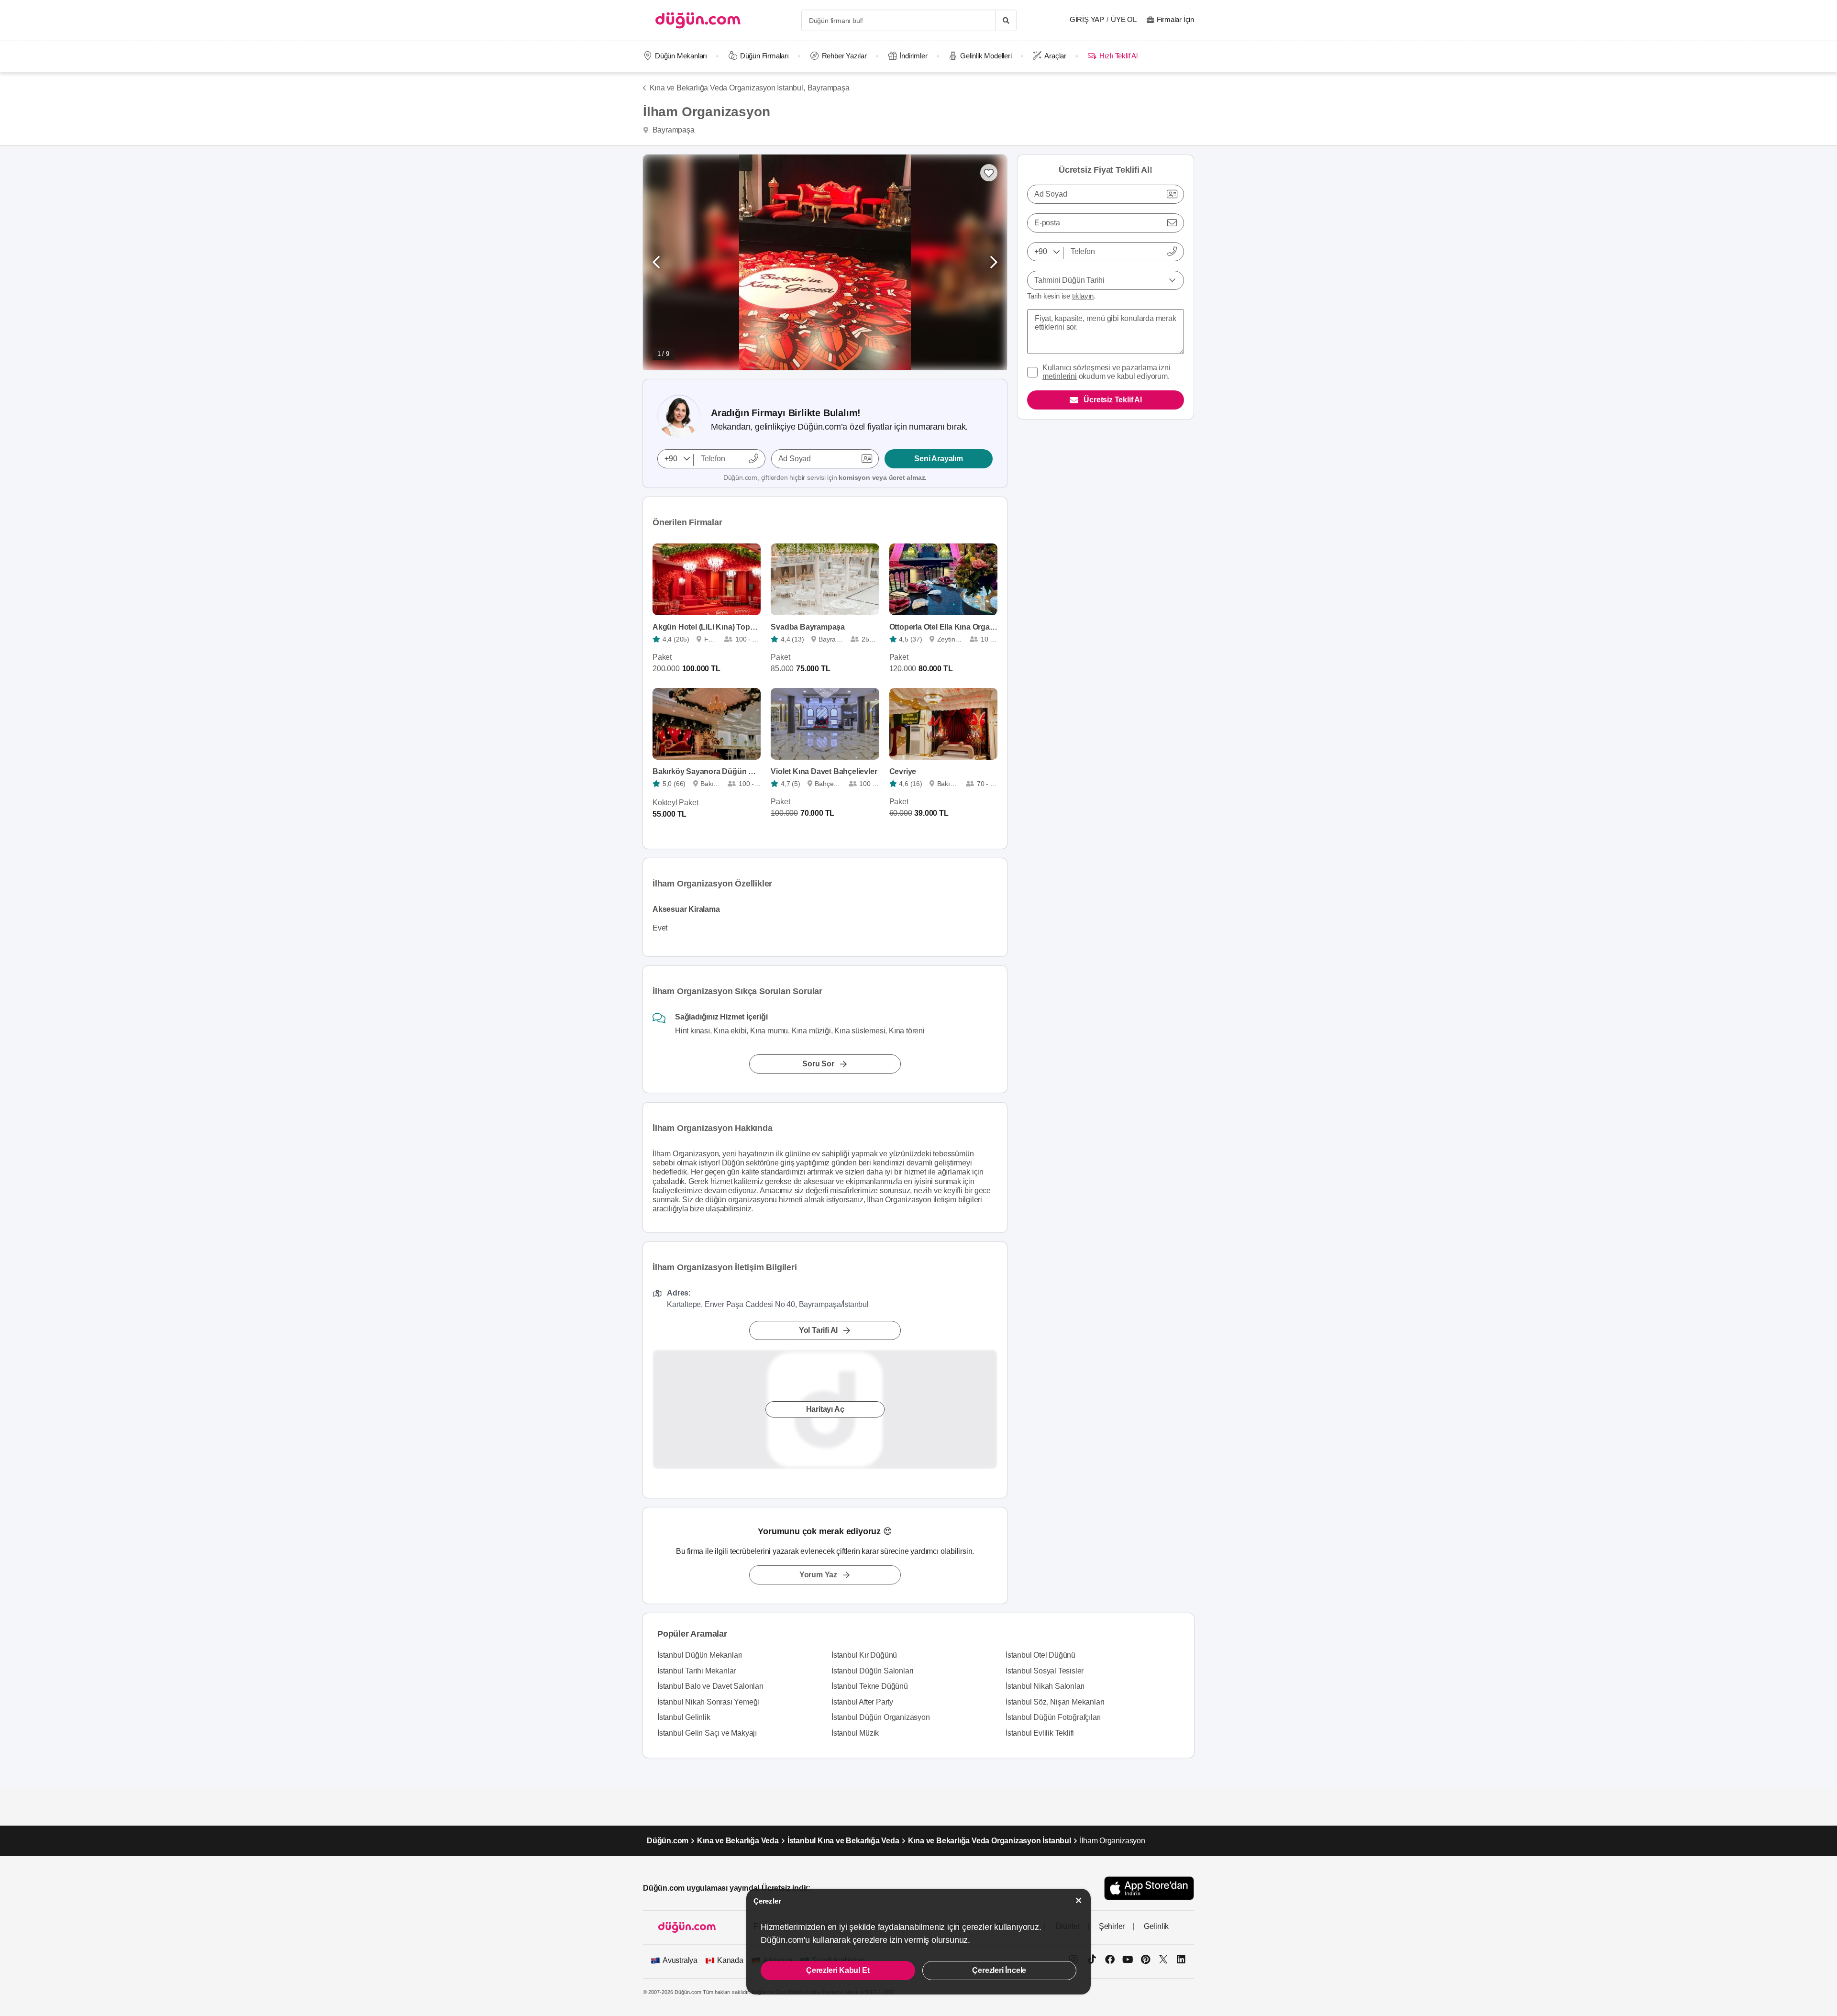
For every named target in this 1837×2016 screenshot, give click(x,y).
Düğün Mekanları (681, 56)
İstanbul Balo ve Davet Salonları (710, 1686)
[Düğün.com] (698, 20)
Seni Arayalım (938, 459)
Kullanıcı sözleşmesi (1076, 368)
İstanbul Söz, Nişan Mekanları (1055, 1702)
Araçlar (1055, 56)
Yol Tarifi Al (818, 1330)
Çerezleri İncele (999, 1970)
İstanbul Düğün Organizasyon (881, 1717)
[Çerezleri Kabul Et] (1079, 1900)
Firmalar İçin (1175, 19)
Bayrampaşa (829, 88)
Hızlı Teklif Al (1118, 56)
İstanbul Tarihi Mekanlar (697, 1671)
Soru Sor (818, 1064)
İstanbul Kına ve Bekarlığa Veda (843, 1841)
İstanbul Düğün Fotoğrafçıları (1053, 1717)
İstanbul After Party (862, 1702)
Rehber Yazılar (844, 56)
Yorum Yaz (818, 1575)
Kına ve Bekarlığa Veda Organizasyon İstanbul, (727, 88)
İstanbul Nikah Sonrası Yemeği (708, 1702)
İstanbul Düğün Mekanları (700, 1655)
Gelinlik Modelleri (986, 56)
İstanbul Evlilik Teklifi (1040, 1733)
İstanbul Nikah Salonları (1045, 1686)
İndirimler (913, 56)
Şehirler (1112, 1926)
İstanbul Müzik (855, 1733)
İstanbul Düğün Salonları (872, 1671)
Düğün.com (668, 1841)
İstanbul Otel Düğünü (1040, 1655)
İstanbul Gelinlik (684, 1717)
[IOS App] (1149, 1888)
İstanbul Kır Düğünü (864, 1655)
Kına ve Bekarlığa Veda (738, 1841)
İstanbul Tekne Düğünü (870, 1686)
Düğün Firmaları (764, 56)
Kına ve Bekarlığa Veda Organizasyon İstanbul (990, 1841)
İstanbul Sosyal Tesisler (1045, 1671)
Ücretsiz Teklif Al (1112, 400)
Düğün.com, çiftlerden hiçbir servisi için (825, 477)
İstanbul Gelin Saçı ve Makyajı (707, 1733)
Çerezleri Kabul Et (838, 1970)
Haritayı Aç (825, 1409)
